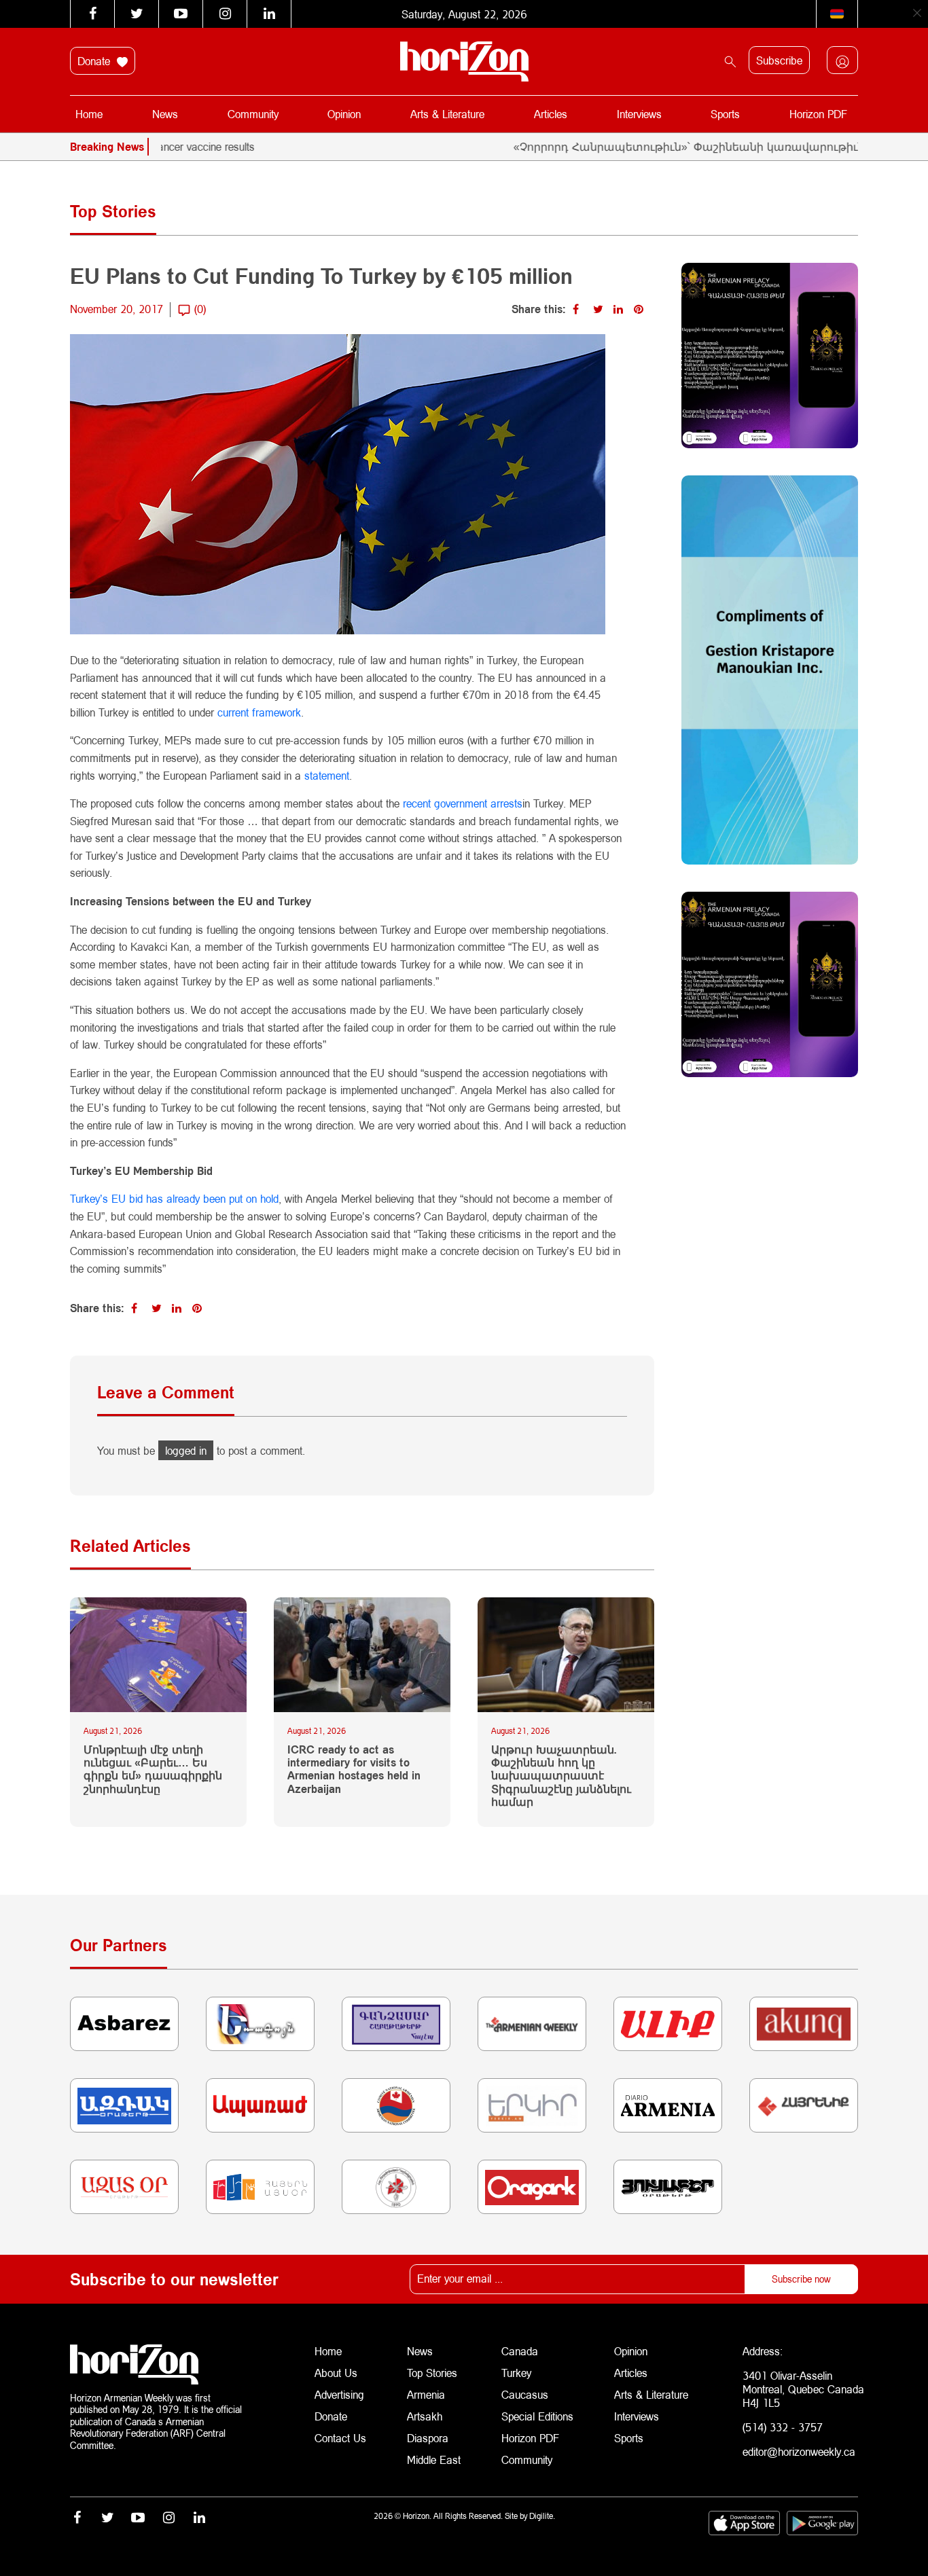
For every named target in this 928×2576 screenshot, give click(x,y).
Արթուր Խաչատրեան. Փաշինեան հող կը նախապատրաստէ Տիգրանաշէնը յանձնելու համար (561, 1775)
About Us (336, 2373)
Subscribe (779, 60)
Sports (725, 114)
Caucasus (525, 2394)
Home (89, 114)
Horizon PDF (818, 114)
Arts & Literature (447, 114)
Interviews (639, 114)
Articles (551, 114)
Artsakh (425, 2416)
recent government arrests (463, 803)
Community (253, 114)
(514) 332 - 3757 (783, 2427)
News (165, 114)
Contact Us (340, 2438)
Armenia (426, 2394)
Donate (95, 61)
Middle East (434, 2460)
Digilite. (542, 2516)
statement (327, 775)
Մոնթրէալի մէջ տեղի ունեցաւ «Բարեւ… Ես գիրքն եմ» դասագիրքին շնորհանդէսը (153, 1769)
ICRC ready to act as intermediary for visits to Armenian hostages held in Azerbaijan (354, 1769)
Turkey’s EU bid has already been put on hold (174, 1198)
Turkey (516, 2373)
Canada (520, 2351)
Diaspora (428, 2438)
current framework (259, 712)
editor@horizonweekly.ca (799, 2451)
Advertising (339, 2394)
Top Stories (432, 2373)
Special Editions (537, 2416)
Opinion (344, 114)
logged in (186, 1450)
